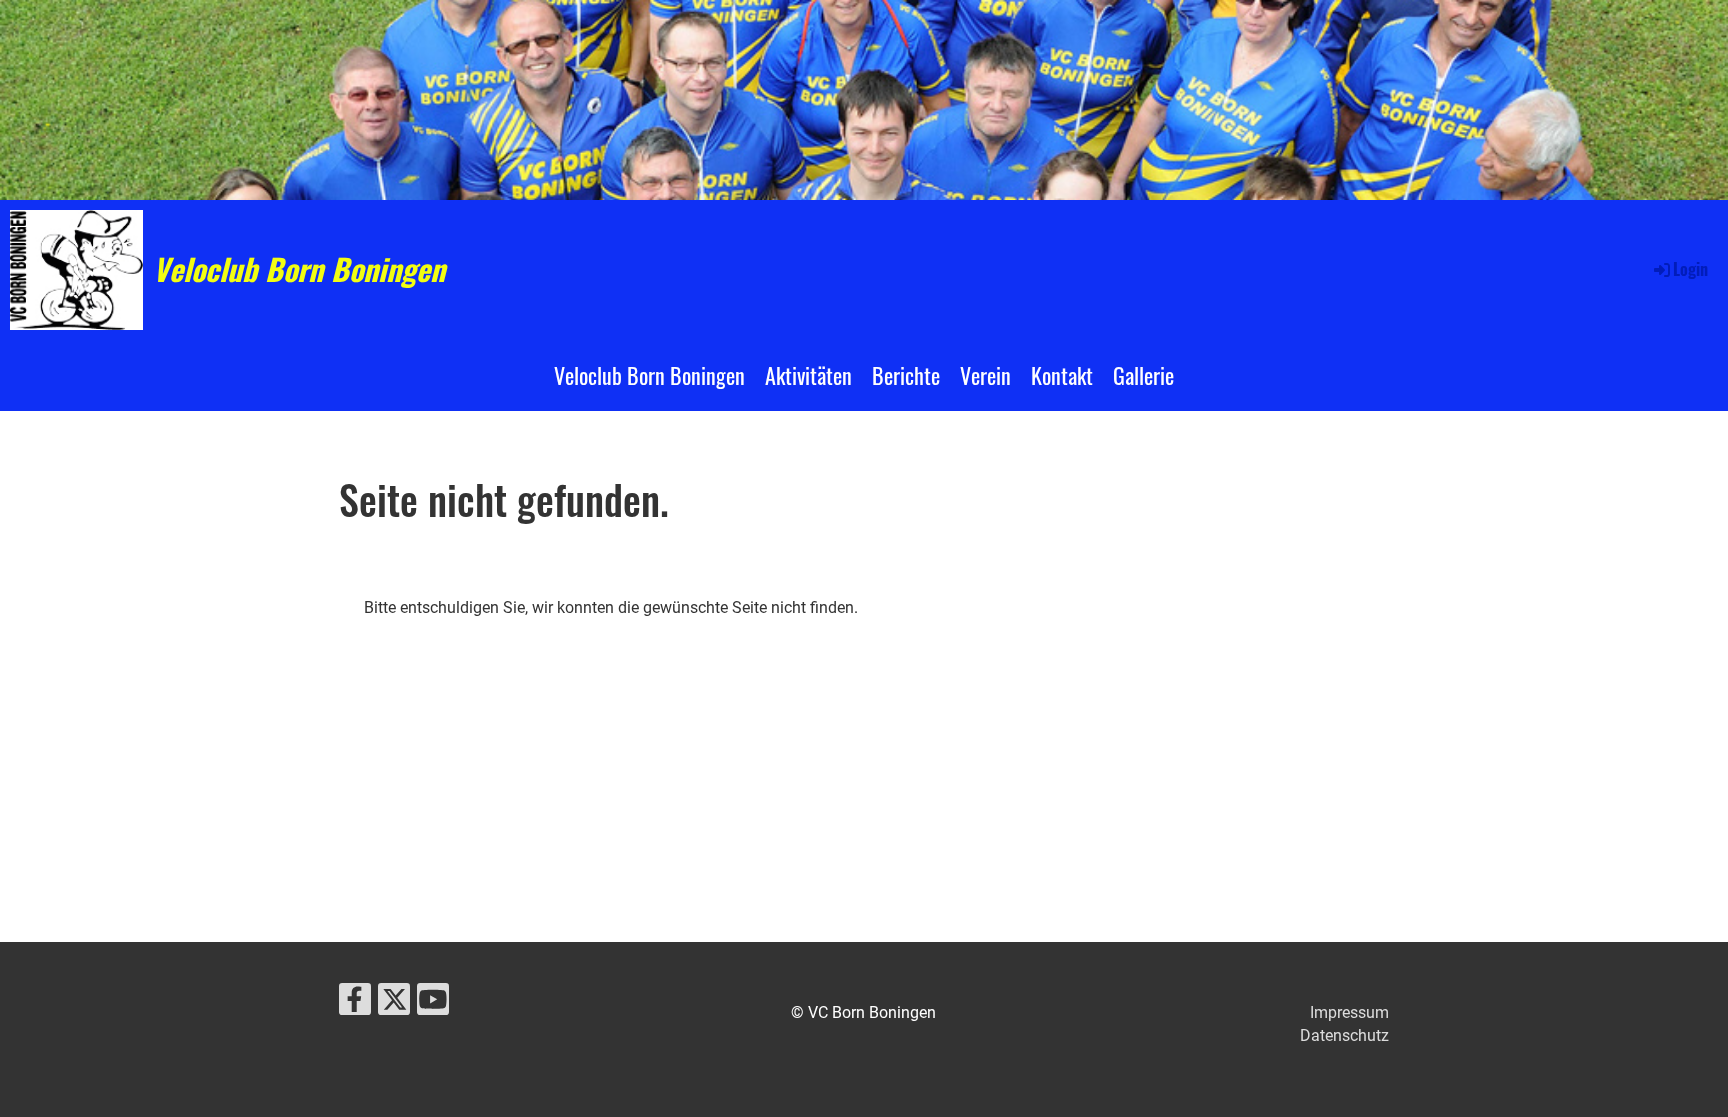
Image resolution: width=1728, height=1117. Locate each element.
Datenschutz (1344, 1035)
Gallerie (1143, 375)
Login (1690, 269)
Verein (985, 375)
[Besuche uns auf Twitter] (394, 1004)
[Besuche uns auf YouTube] (433, 1004)
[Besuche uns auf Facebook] (355, 1004)
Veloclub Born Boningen (299, 269)
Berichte (906, 375)
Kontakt (1062, 375)
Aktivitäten (808, 375)
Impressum (1349, 1012)
